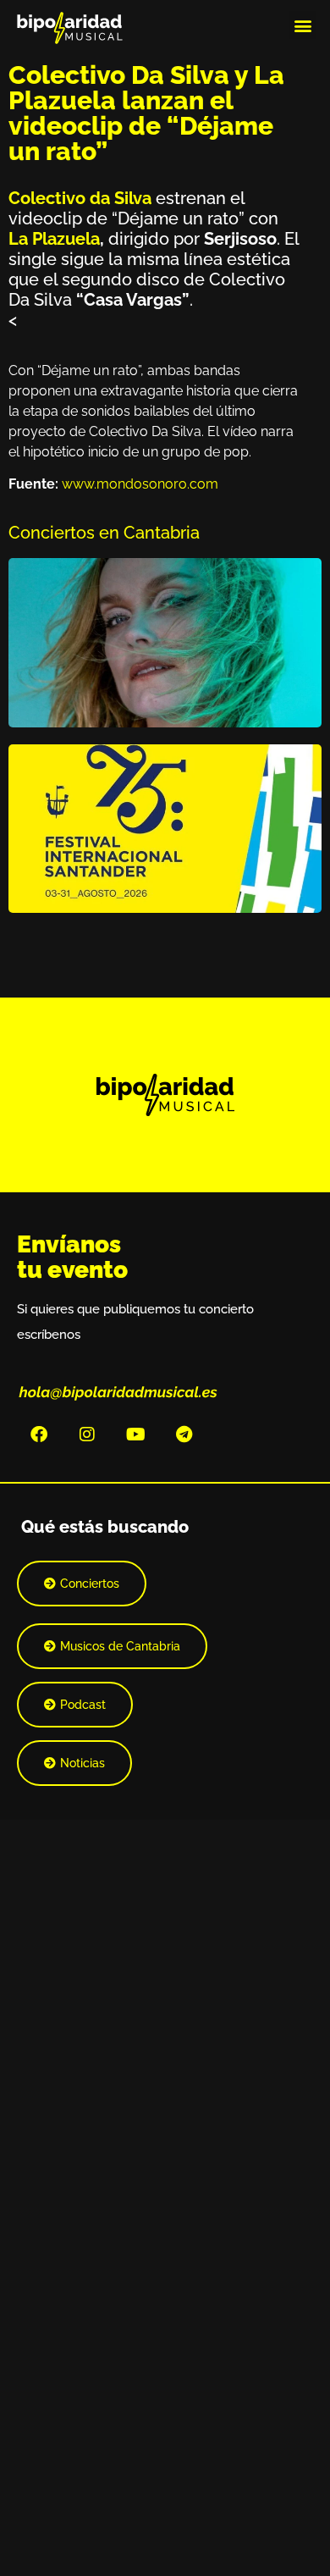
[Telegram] (184, 1434)
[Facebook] (39, 1434)
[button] (302, 25)
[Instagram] (87, 1434)
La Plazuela (54, 239)
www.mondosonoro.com (140, 484)
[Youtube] (135, 1434)
